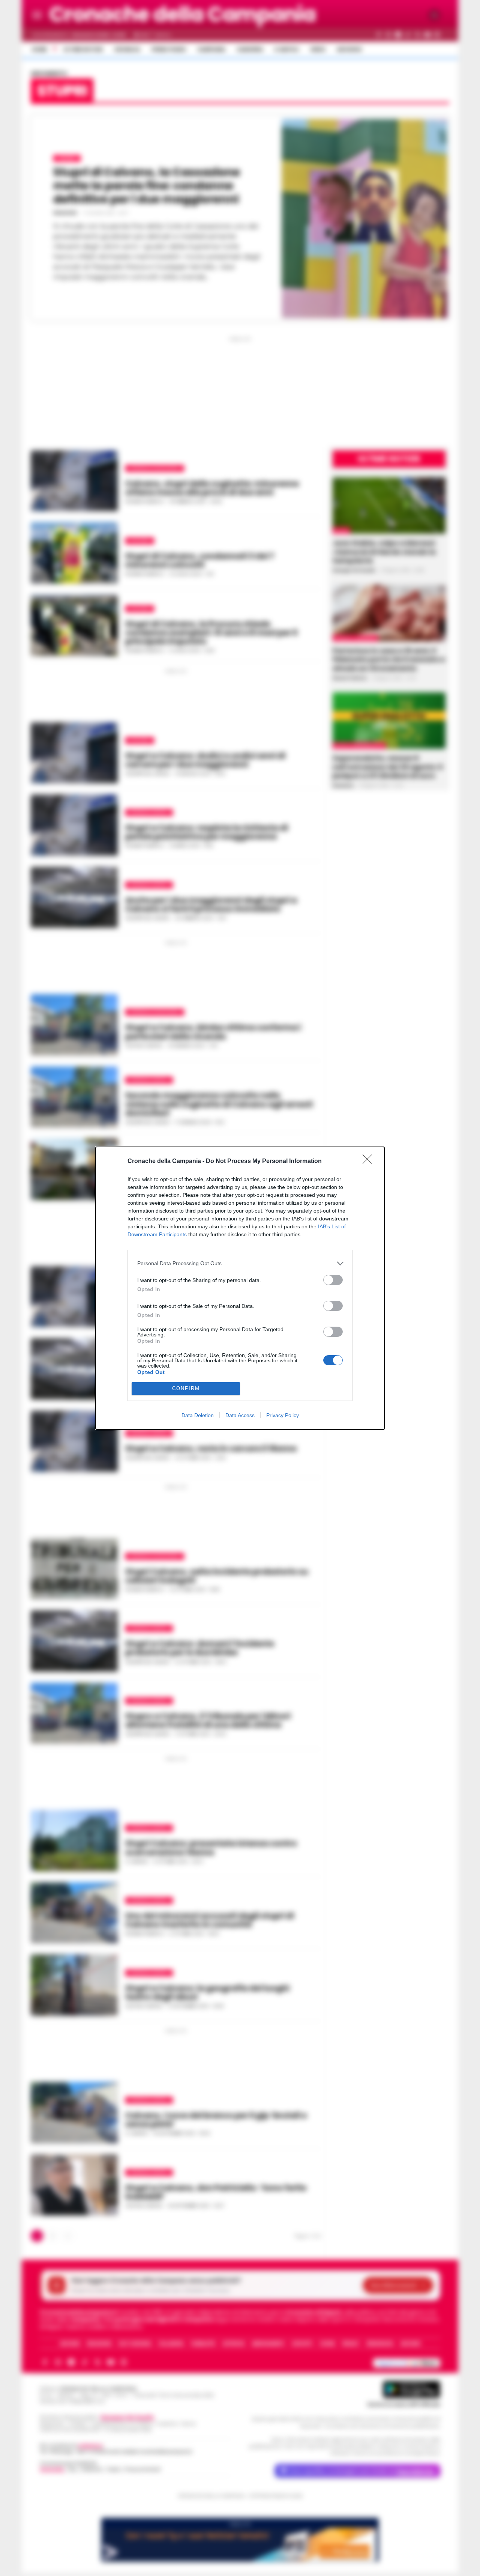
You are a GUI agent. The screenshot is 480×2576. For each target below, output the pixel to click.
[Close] (370, 1162)
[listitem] (240, 1263)
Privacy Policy (283, 1415)
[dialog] (240, 1288)
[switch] (333, 1280)
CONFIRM (186, 1388)
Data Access (240, 1415)
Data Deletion (198, 1415)
